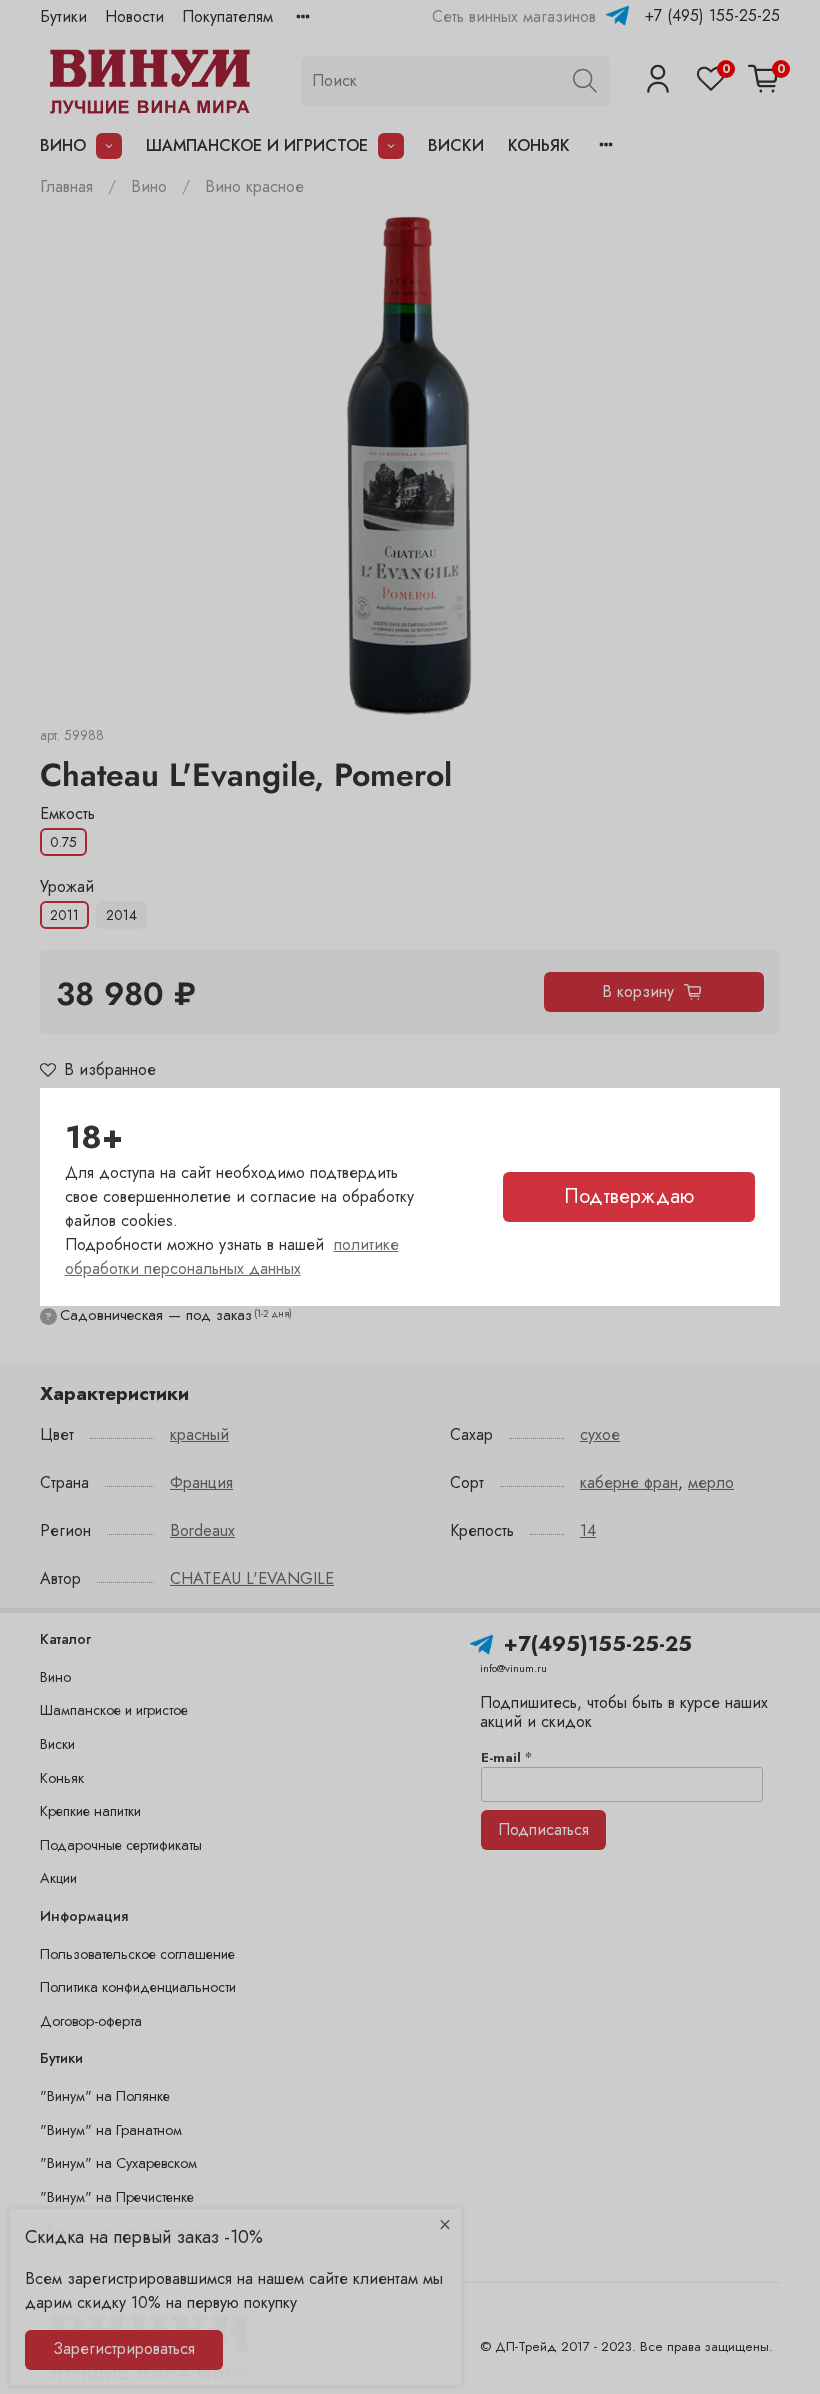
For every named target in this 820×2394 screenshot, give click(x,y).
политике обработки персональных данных (232, 1256)
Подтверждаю (629, 1196)
